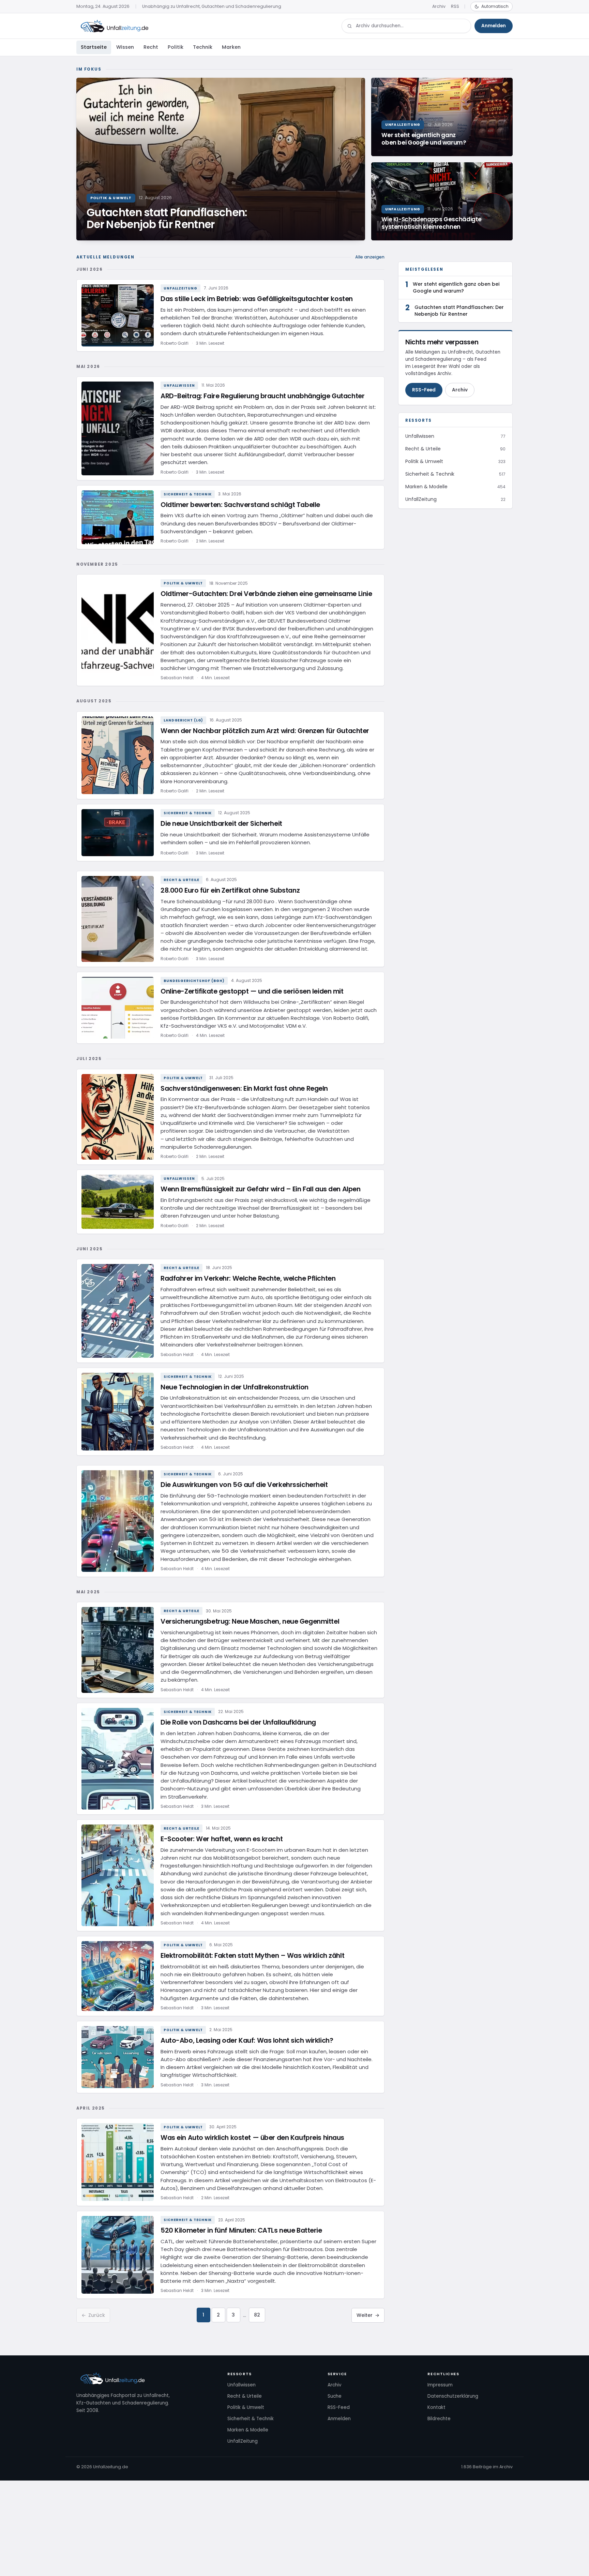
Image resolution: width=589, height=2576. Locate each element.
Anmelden (494, 26)
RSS (455, 6)
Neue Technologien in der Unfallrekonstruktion (235, 1387)
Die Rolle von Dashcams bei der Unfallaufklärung (238, 1722)
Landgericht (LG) (183, 720)
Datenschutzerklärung (453, 2396)
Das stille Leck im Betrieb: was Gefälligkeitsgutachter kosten (257, 299)
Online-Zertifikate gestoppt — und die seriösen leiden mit (252, 991)
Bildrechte (439, 2419)
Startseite (94, 47)
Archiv (439, 6)
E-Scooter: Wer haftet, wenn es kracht (222, 1839)
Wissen (125, 47)
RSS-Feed (424, 390)
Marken (231, 47)
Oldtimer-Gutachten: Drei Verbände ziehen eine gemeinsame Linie (266, 594)
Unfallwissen (179, 385)
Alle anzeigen (370, 257)
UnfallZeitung (180, 288)
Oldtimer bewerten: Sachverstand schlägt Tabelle (240, 505)
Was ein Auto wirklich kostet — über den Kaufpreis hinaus (252, 2138)
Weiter (368, 2315)
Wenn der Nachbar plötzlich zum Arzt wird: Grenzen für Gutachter (265, 731)
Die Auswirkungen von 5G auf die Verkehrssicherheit (244, 1485)
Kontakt (436, 2407)
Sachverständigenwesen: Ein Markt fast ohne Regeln (244, 1089)
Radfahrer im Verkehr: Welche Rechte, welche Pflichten (248, 1278)
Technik (203, 47)
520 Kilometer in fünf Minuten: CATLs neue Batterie (241, 2230)
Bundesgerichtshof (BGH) (194, 981)
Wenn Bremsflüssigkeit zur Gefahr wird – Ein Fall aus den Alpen (260, 1189)
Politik (176, 47)
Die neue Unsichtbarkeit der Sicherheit (221, 824)
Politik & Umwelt (183, 583)
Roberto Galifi (175, 343)
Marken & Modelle (248, 2430)
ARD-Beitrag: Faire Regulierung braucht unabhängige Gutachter (262, 396)
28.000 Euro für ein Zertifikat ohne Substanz (230, 890)
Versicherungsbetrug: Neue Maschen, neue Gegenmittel (250, 1621)
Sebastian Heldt (177, 678)
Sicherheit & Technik (188, 494)
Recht (151, 47)
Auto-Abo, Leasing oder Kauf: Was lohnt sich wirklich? (247, 2041)
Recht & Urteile (182, 880)
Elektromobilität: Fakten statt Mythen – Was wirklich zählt (252, 1956)
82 (257, 2315)
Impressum (440, 2385)
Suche (335, 2396)
